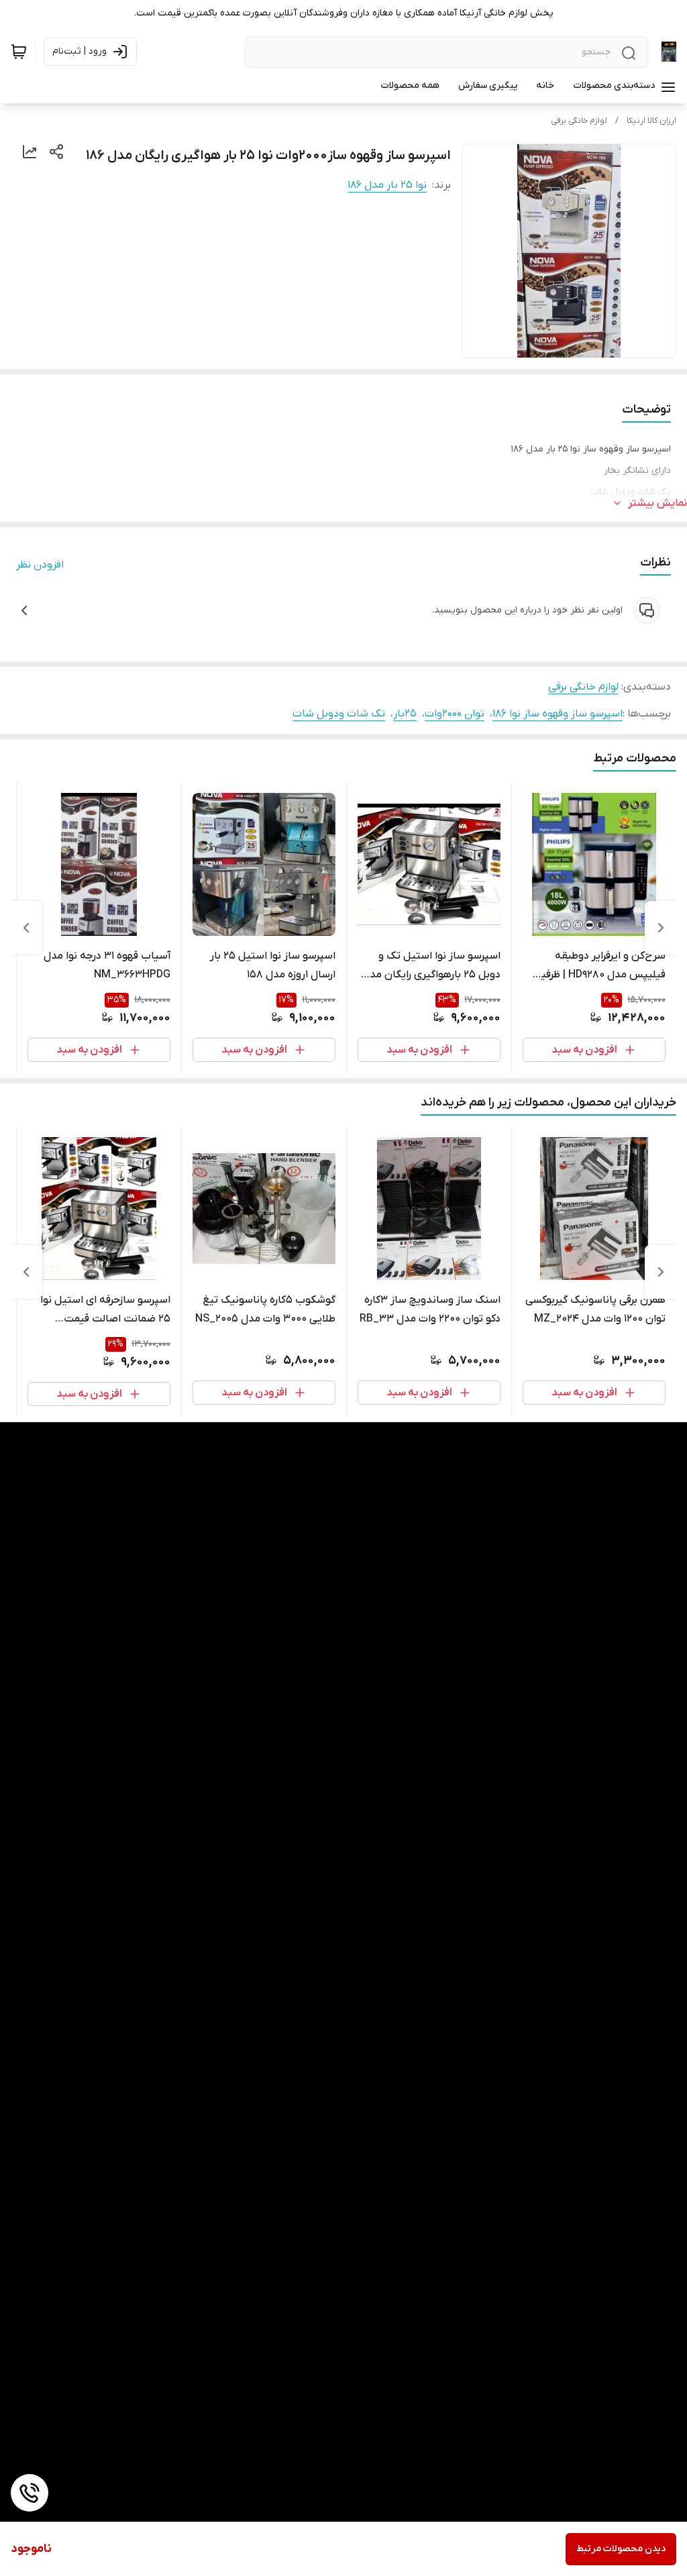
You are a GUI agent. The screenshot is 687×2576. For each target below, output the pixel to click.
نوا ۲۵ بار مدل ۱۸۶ (387, 185)
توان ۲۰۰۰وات (455, 714)
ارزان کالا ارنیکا (651, 121)
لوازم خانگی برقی (579, 121)
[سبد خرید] (19, 52)
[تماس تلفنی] (30, 2493)
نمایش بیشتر (657, 503)
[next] (26, 928)
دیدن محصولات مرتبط (621, 2549)
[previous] (661, 928)
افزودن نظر (40, 565)
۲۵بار (405, 714)
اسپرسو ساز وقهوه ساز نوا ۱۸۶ (558, 714)
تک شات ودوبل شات (339, 714)
